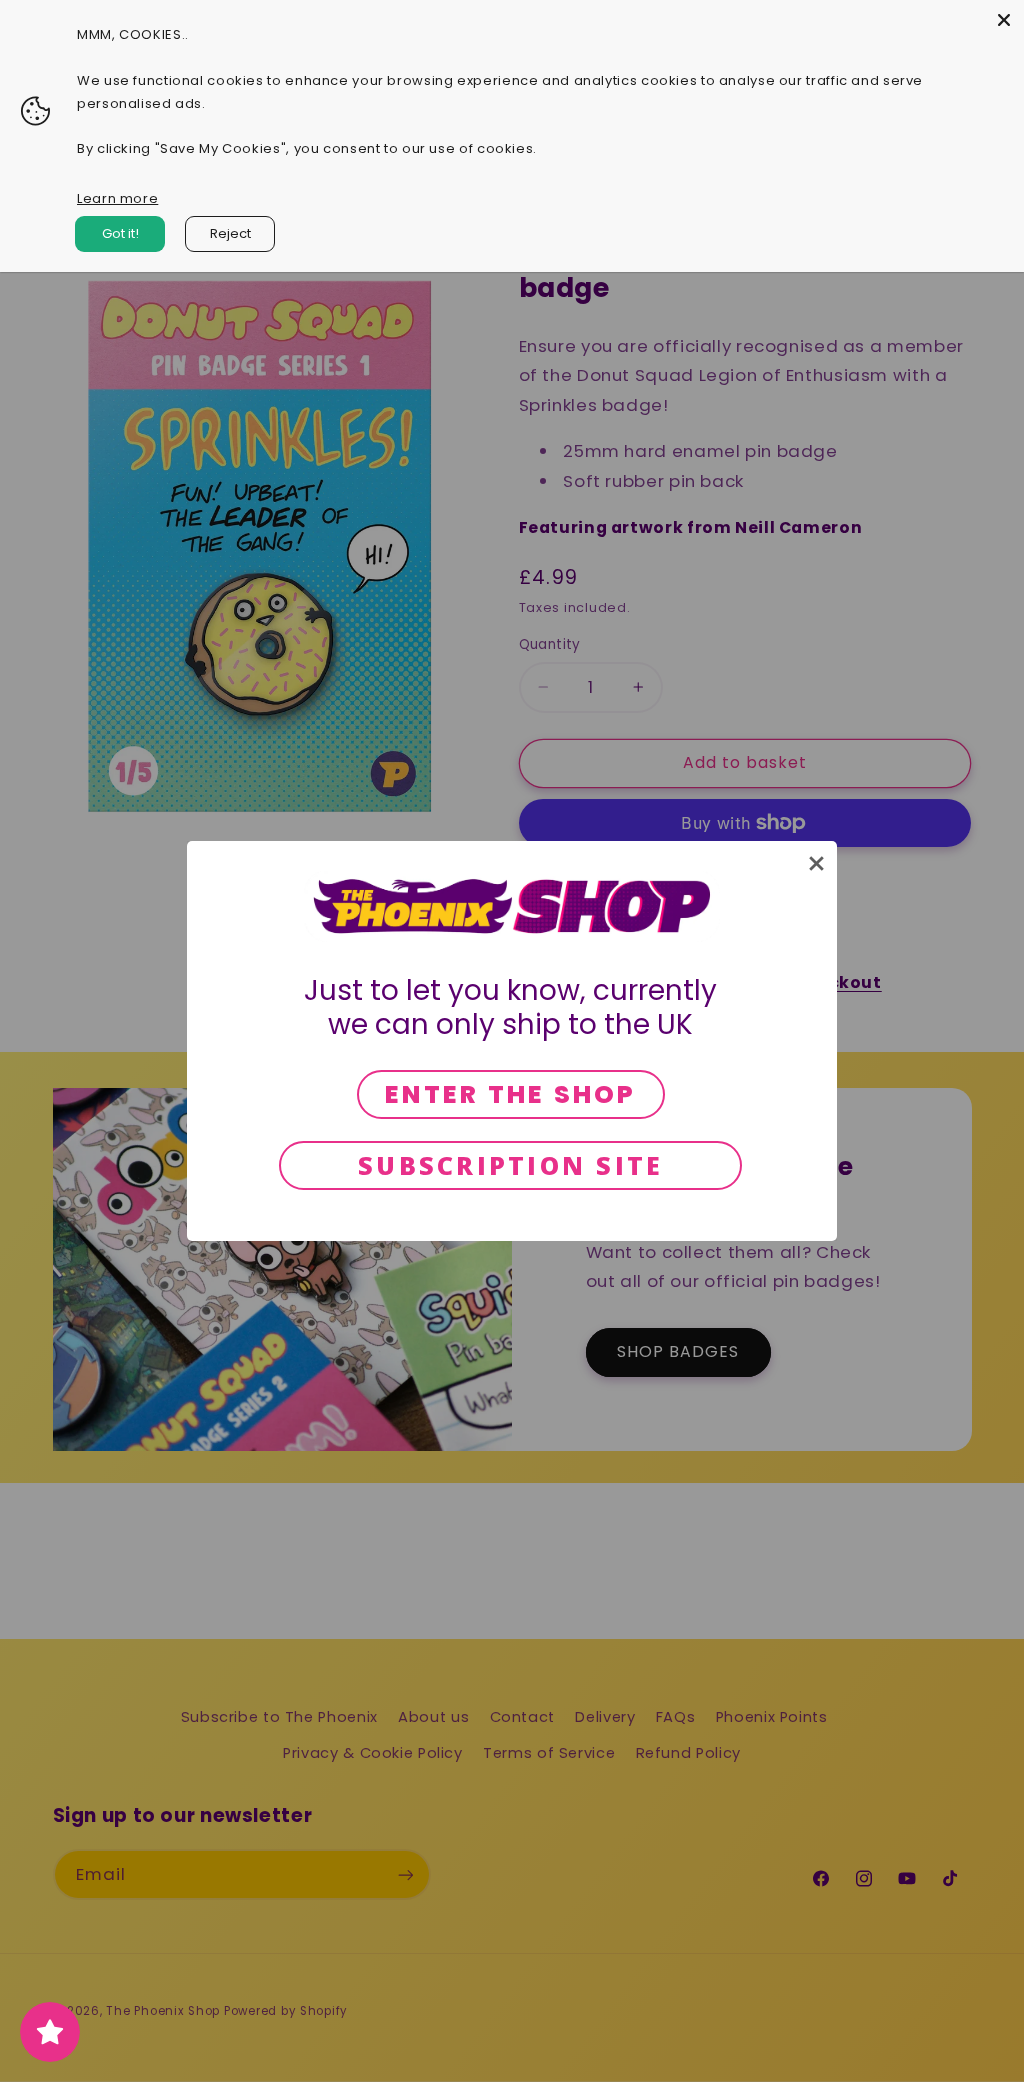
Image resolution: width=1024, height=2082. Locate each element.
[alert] (512, 1041)
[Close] (1004, 20)
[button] (816, 863)
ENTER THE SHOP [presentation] (511, 1094)
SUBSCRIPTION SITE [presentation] (510, 1165)
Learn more (117, 198)
